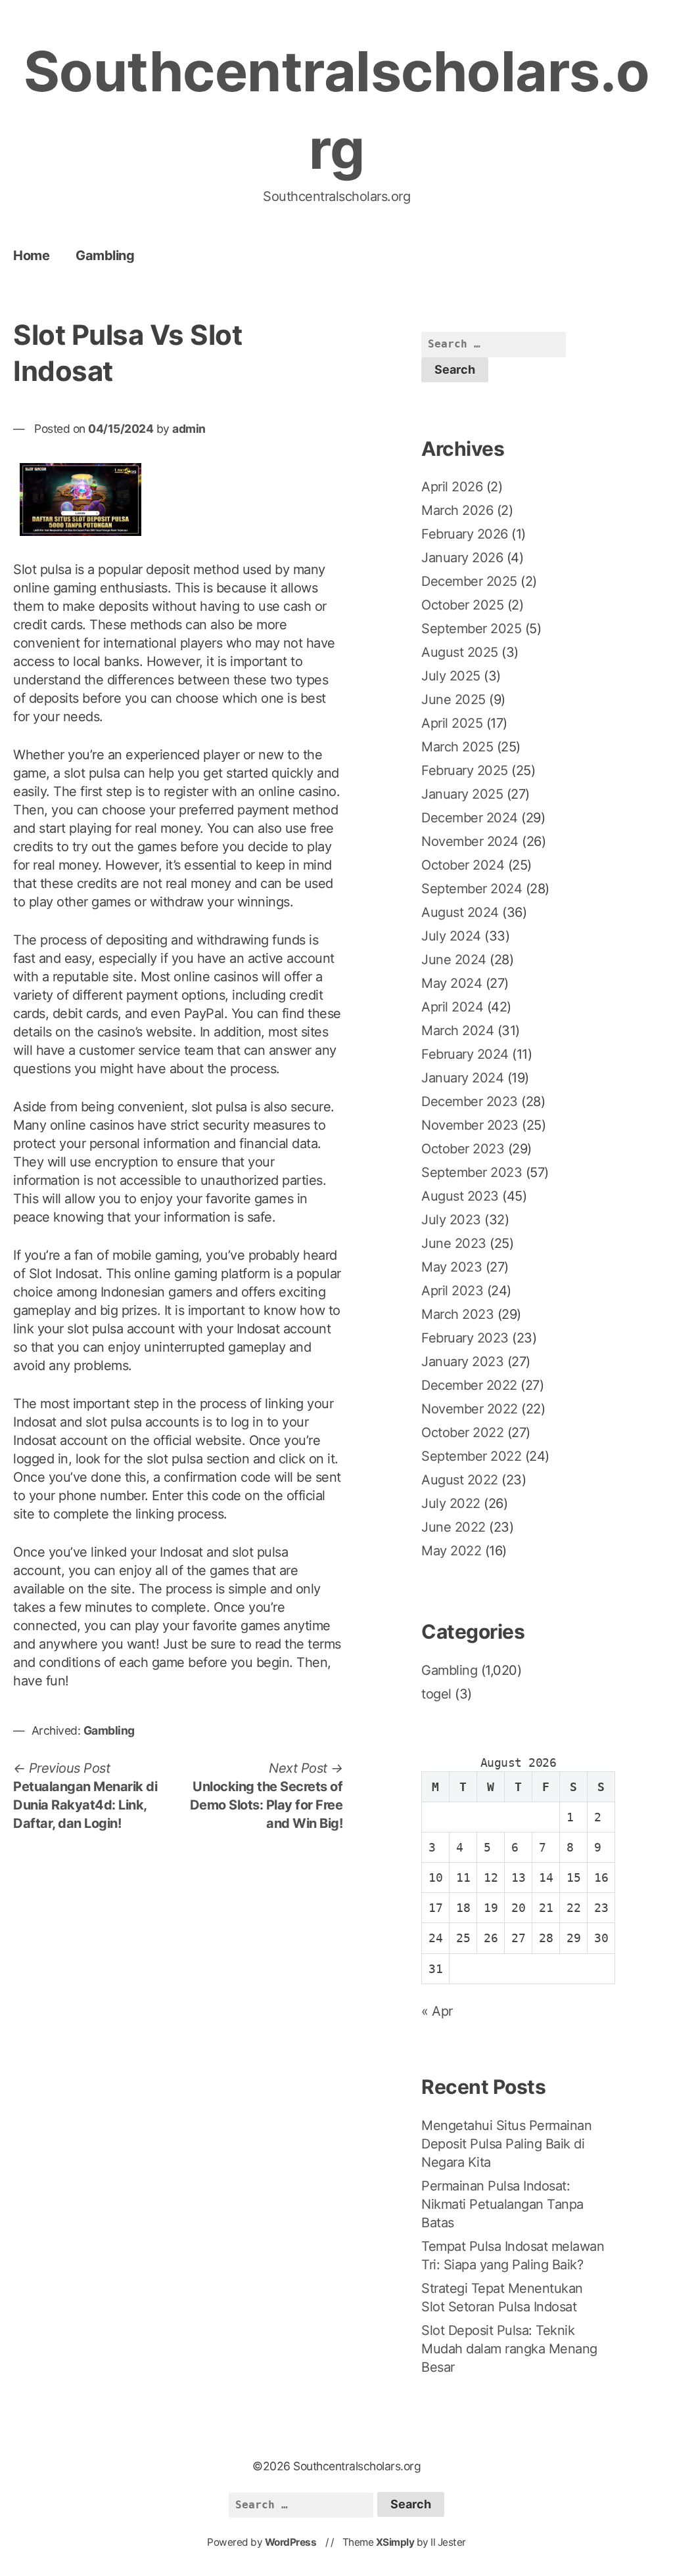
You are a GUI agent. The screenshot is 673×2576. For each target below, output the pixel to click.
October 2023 (463, 1149)
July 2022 (451, 1503)
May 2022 (451, 1551)
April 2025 (452, 723)
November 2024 (470, 841)
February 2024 (465, 1054)
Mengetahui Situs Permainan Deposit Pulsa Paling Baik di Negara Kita (506, 2144)
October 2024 (463, 865)
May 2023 (452, 1267)
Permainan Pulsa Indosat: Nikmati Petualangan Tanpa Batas (502, 2204)
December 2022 (469, 1385)
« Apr (437, 2011)
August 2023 (460, 1196)
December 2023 (470, 1101)
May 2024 (452, 983)
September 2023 (472, 1172)
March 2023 (457, 1314)
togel (436, 1694)
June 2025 (453, 700)
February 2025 (465, 770)
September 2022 (471, 1456)
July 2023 (451, 1220)
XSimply (395, 2542)
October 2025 (462, 605)
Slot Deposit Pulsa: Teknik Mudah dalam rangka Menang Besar (509, 2349)
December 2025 (469, 581)
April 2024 (452, 1007)
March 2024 (457, 1031)
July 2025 (451, 676)
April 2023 (452, 1291)
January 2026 (462, 558)
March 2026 (457, 510)
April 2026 (452, 487)
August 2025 (460, 652)
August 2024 (460, 912)
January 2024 (462, 1078)
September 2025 (471, 629)
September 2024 (472, 889)
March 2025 (457, 747)
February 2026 (465, 534)
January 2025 (462, 794)
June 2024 (454, 960)
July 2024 (451, 936)
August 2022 (460, 1480)
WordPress (291, 2542)
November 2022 (470, 1409)
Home (31, 255)
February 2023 (465, 1338)
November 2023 (470, 1125)
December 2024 (470, 818)
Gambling (105, 255)
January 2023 (462, 1362)
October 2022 (462, 1432)
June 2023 (454, 1243)
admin (189, 429)
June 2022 (453, 1527)
